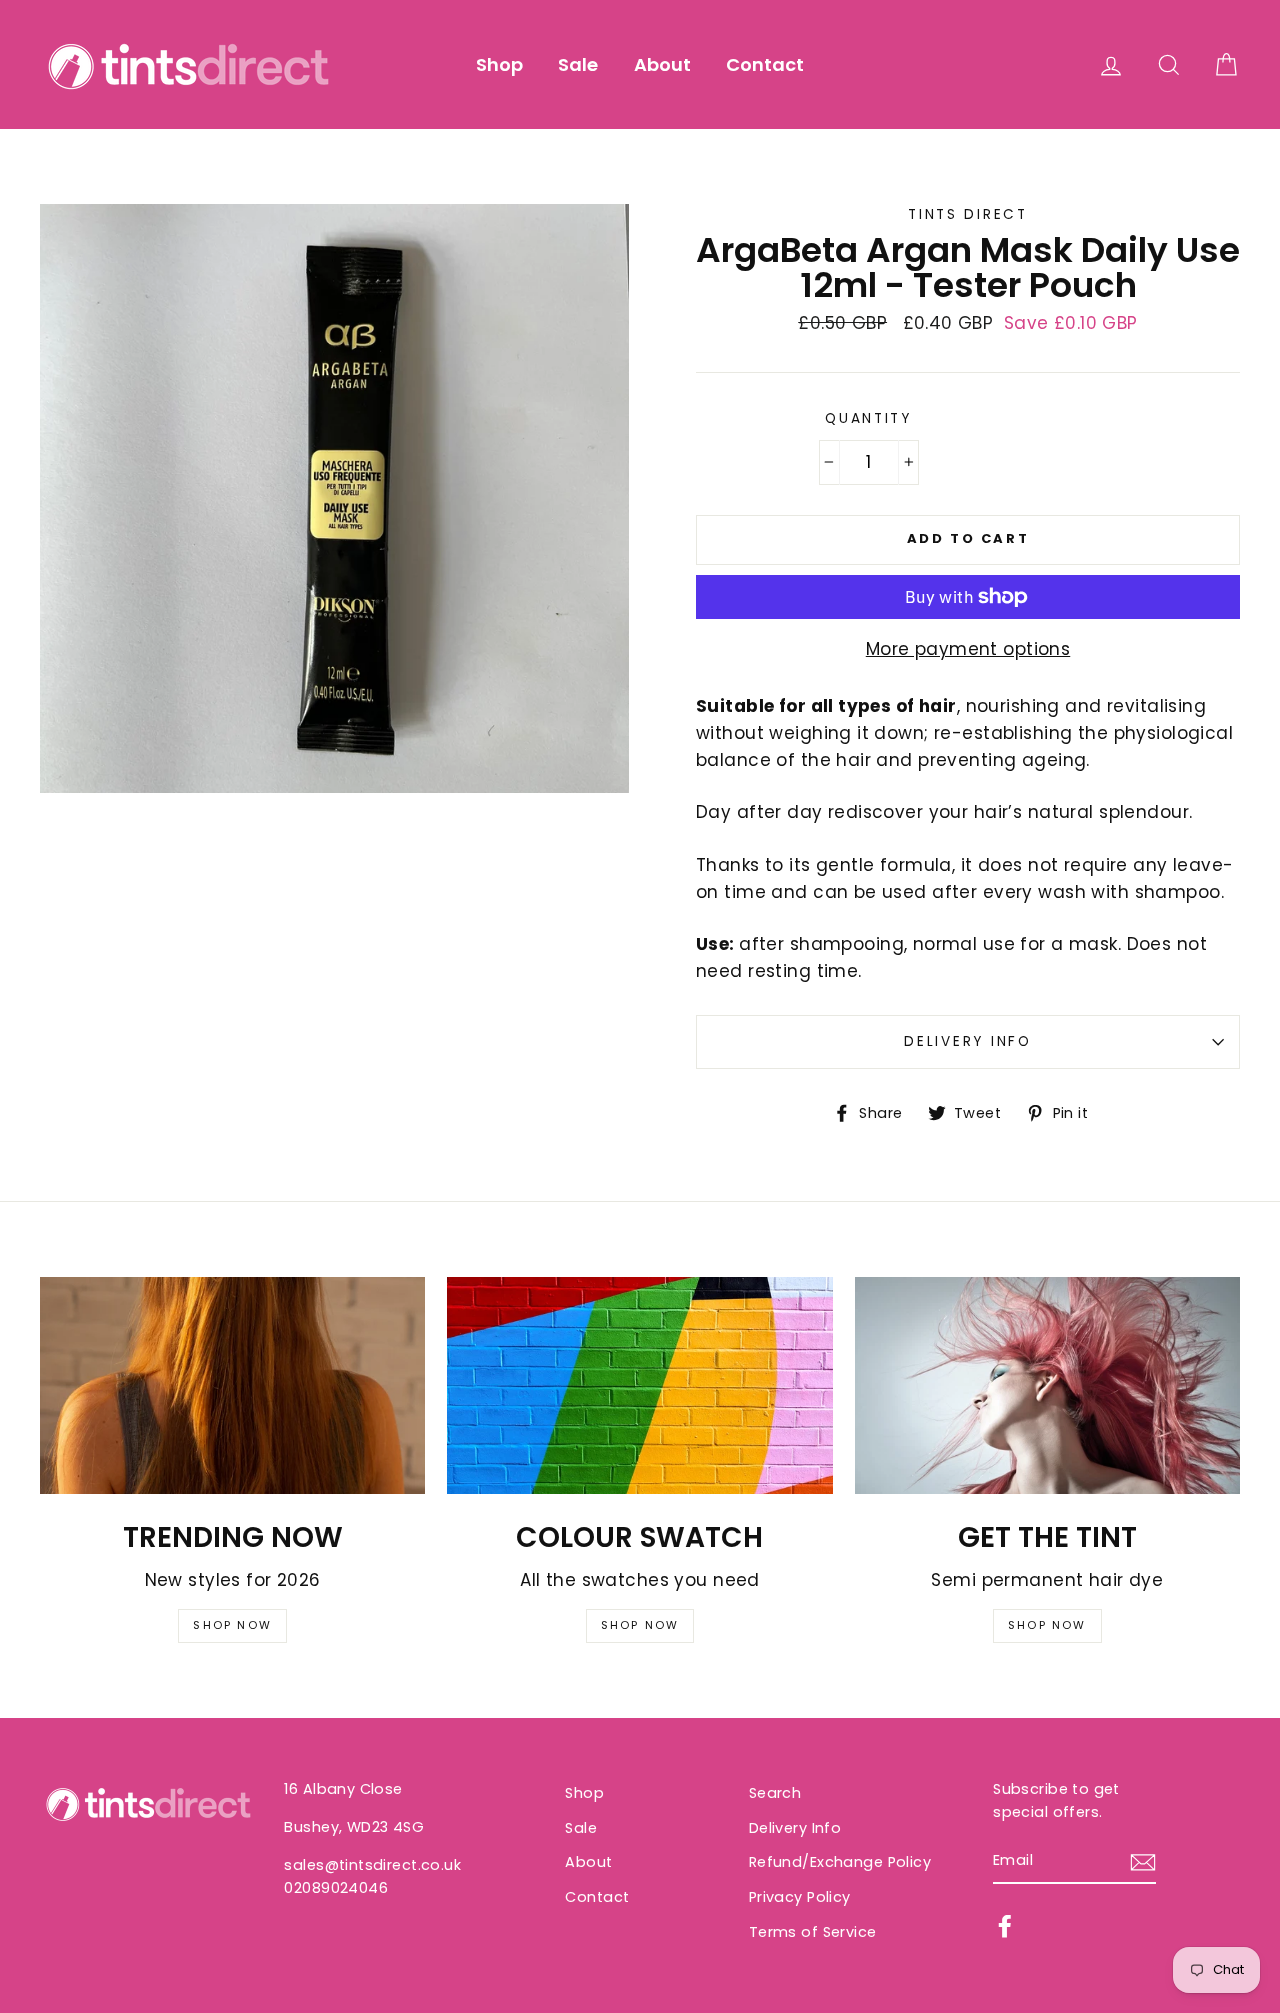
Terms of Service (813, 1932)
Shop (499, 64)
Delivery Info (967, 1041)
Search (775, 1793)
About (662, 64)
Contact (765, 64)
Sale (578, 64)
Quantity (868, 418)
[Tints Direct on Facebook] (1005, 1926)
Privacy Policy (800, 1897)
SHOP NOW (232, 1625)
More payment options (968, 649)
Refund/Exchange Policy (840, 1862)
